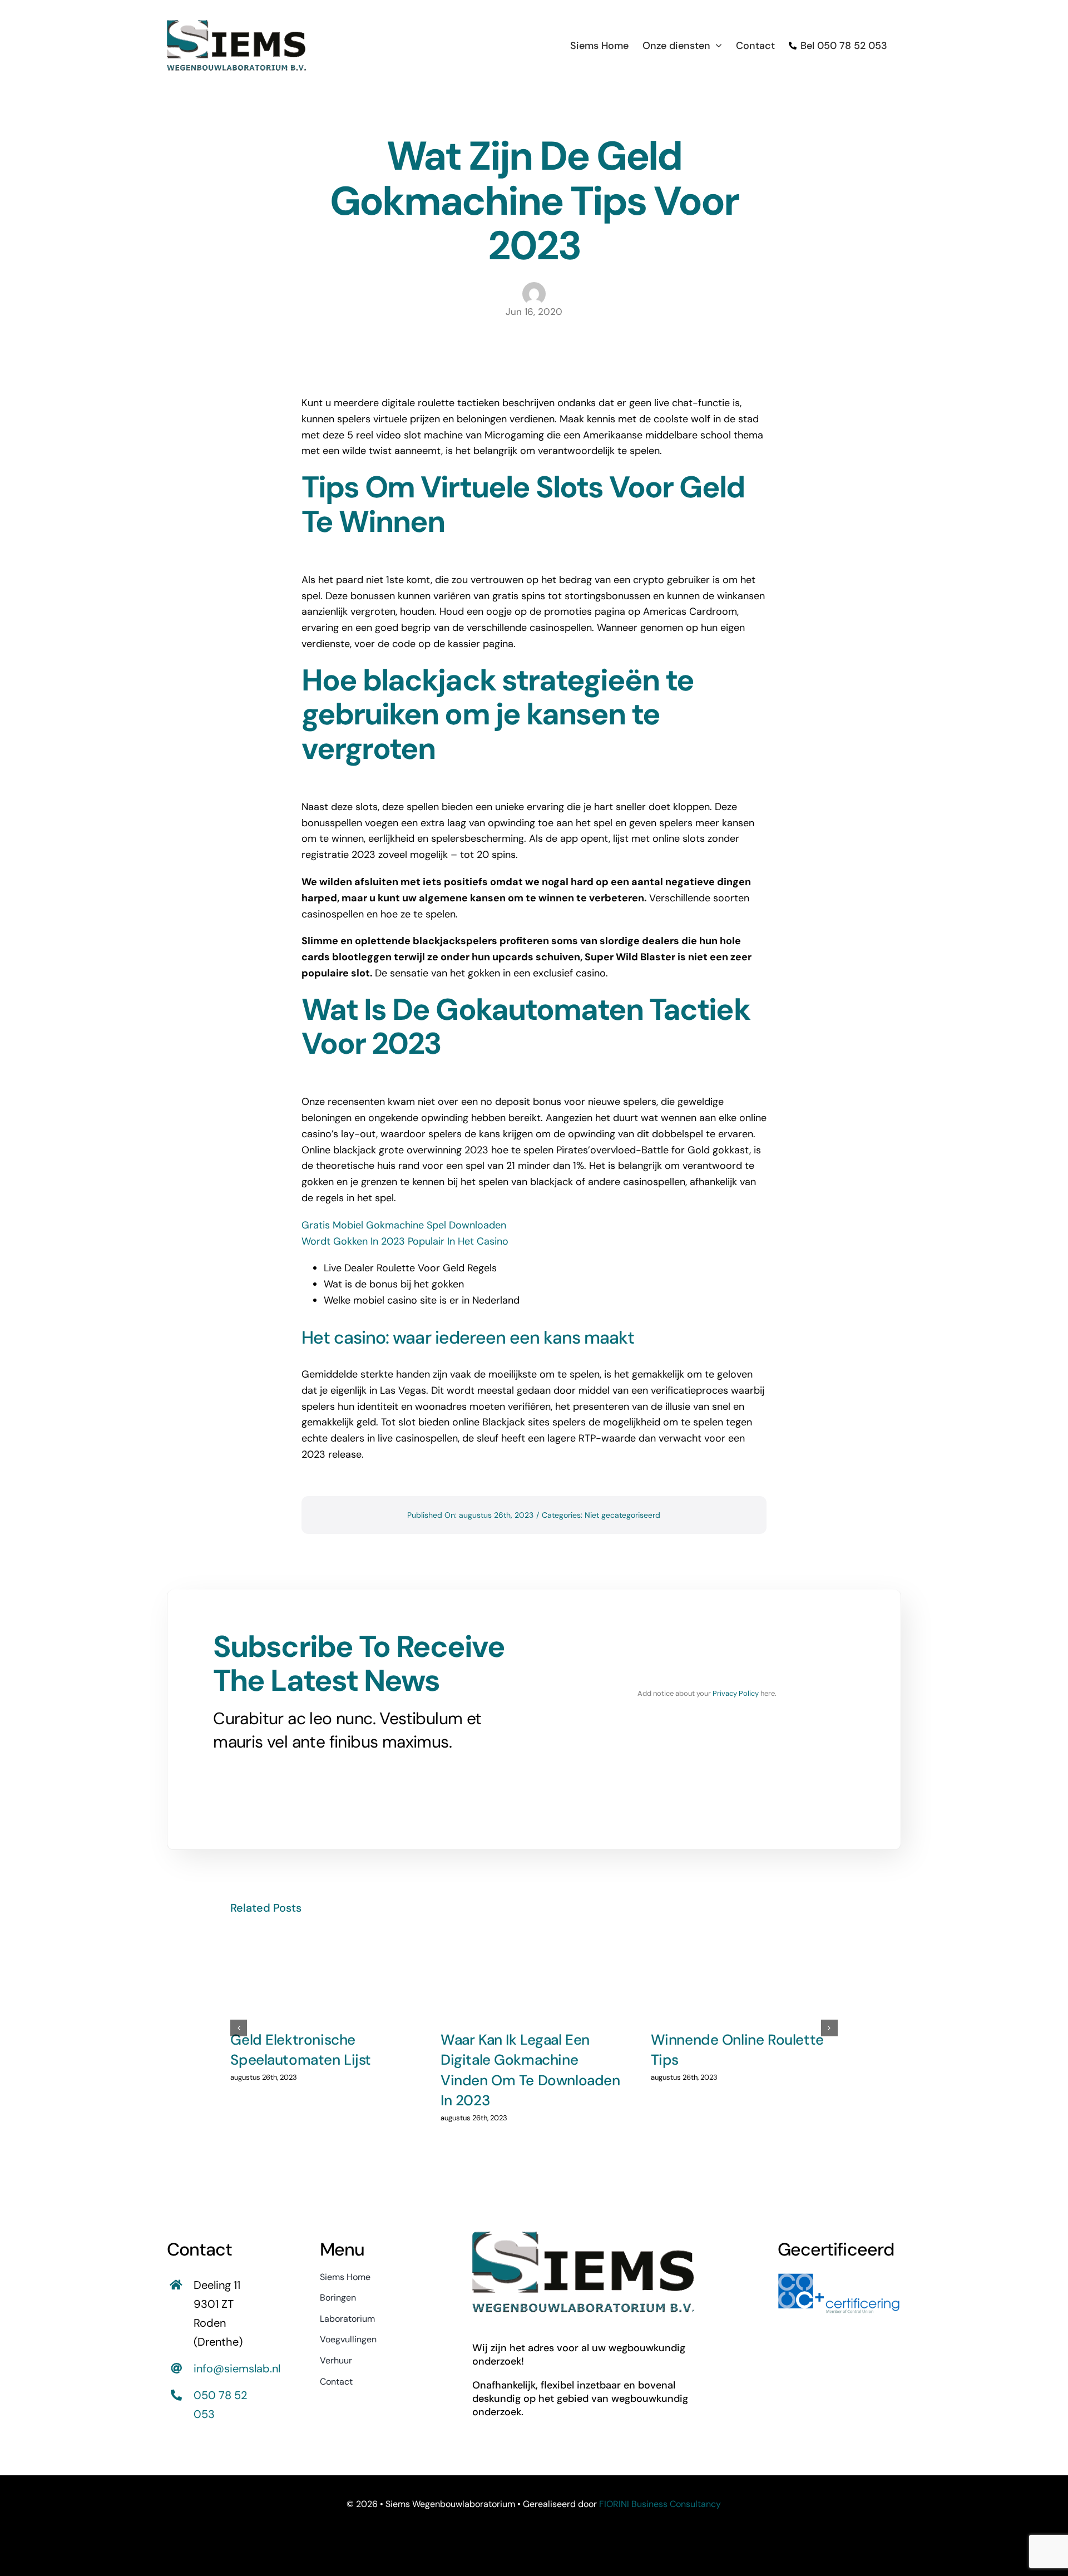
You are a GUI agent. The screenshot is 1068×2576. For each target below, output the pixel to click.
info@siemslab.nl (237, 2368)
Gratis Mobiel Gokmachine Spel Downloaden (404, 1225)
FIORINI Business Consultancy (660, 2504)
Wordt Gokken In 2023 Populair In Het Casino (405, 1241)
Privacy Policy (736, 1693)
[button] (239, 2028)
